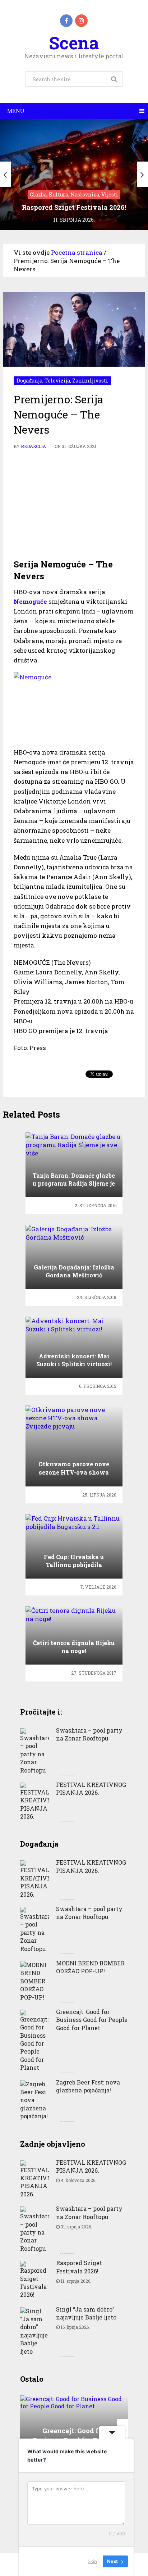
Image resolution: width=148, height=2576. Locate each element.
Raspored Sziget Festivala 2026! (79, 2267)
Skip (92, 2561)
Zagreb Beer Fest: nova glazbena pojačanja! (88, 2086)
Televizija (57, 381)
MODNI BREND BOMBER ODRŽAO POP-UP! (90, 1967)
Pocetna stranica (77, 252)
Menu (16, 111)
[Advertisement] (74, 504)
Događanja (29, 381)
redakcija (33, 446)
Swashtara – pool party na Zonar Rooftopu (89, 1734)
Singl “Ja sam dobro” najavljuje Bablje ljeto (86, 2313)
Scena (74, 43)
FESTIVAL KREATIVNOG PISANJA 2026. (91, 1789)
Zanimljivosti (90, 381)
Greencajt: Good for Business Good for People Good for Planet (92, 2020)
